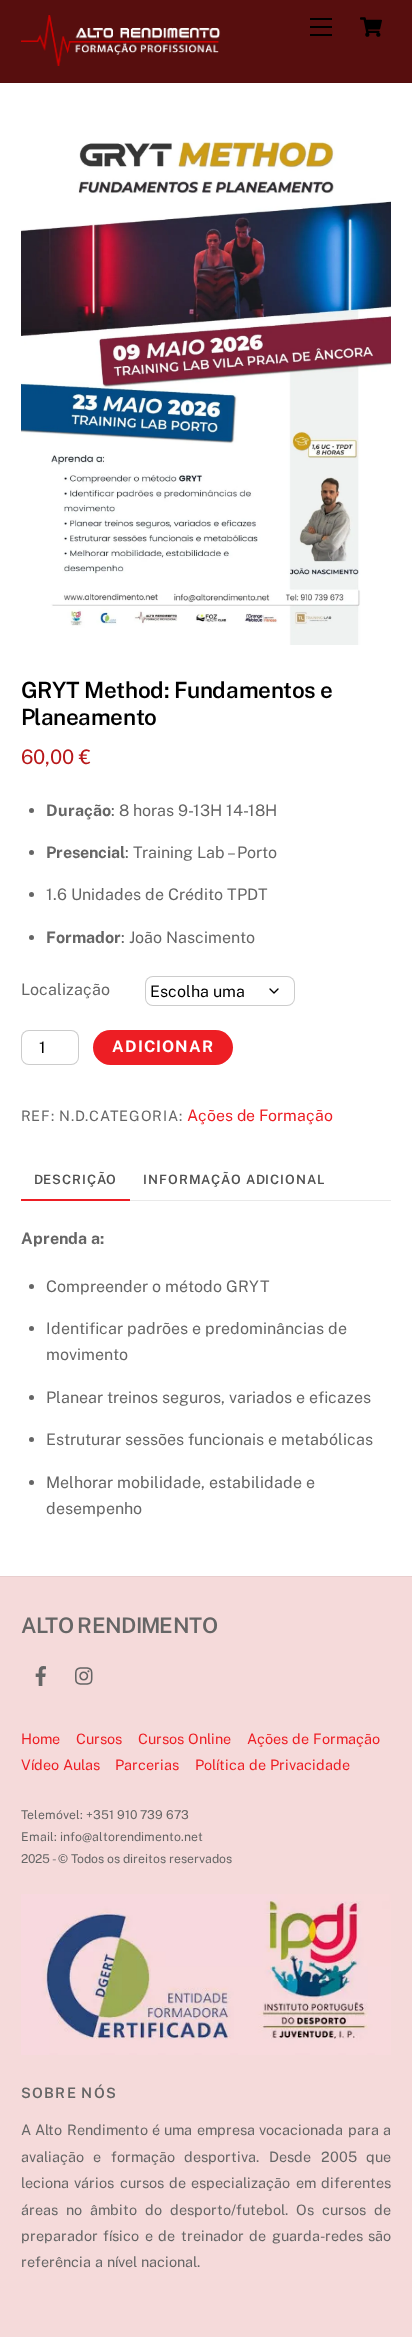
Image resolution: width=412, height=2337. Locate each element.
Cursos (99, 1738)
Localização (65, 989)
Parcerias (147, 1764)
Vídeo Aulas (60, 1764)
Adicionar (163, 1046)
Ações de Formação (260, 1115)
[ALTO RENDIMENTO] (121, 57)
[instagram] (85, 1673)
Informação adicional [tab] (233, 1179)
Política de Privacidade (272, 1764)
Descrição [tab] (76, 1179)
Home (40, 1738)
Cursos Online (184, 1738)
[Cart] (371, 27)
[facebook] (41, 1673)
